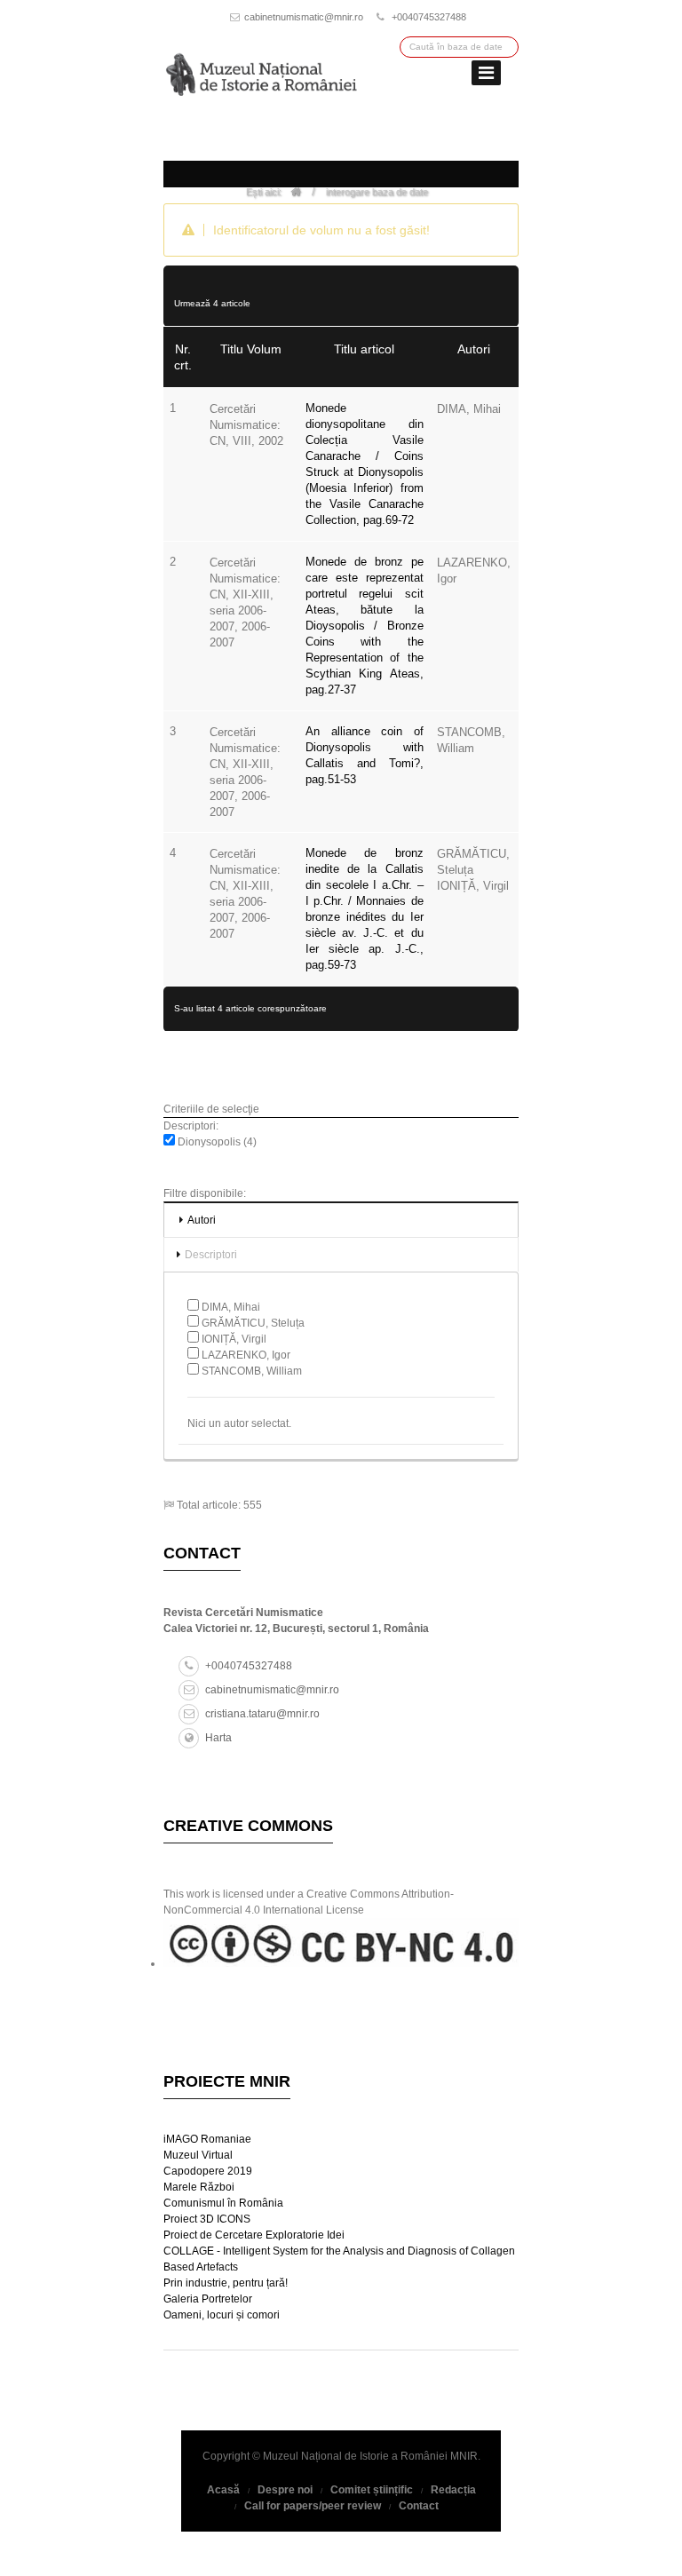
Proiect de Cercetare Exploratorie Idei (254, 2235)
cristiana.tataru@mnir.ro (262, 1714)
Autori (202, 1220)
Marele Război (199, 2187)
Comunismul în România (223, 2203)
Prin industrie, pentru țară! (226, 2283)
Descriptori (211, 1255)
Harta (218, 1738)
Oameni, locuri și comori (222, 2315)
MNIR (464, 2456)
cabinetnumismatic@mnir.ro (304, 17)
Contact (419, 2506)
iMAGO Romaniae (207, 2139)
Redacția (453, 2490)
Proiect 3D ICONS (207, 2219)
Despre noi (285, 2490)
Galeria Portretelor (208, 2299)
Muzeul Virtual (198, 2155)
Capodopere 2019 (208, 2171)
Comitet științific (372, 2490)
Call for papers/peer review (313, 2506)
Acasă (223, 2490)
